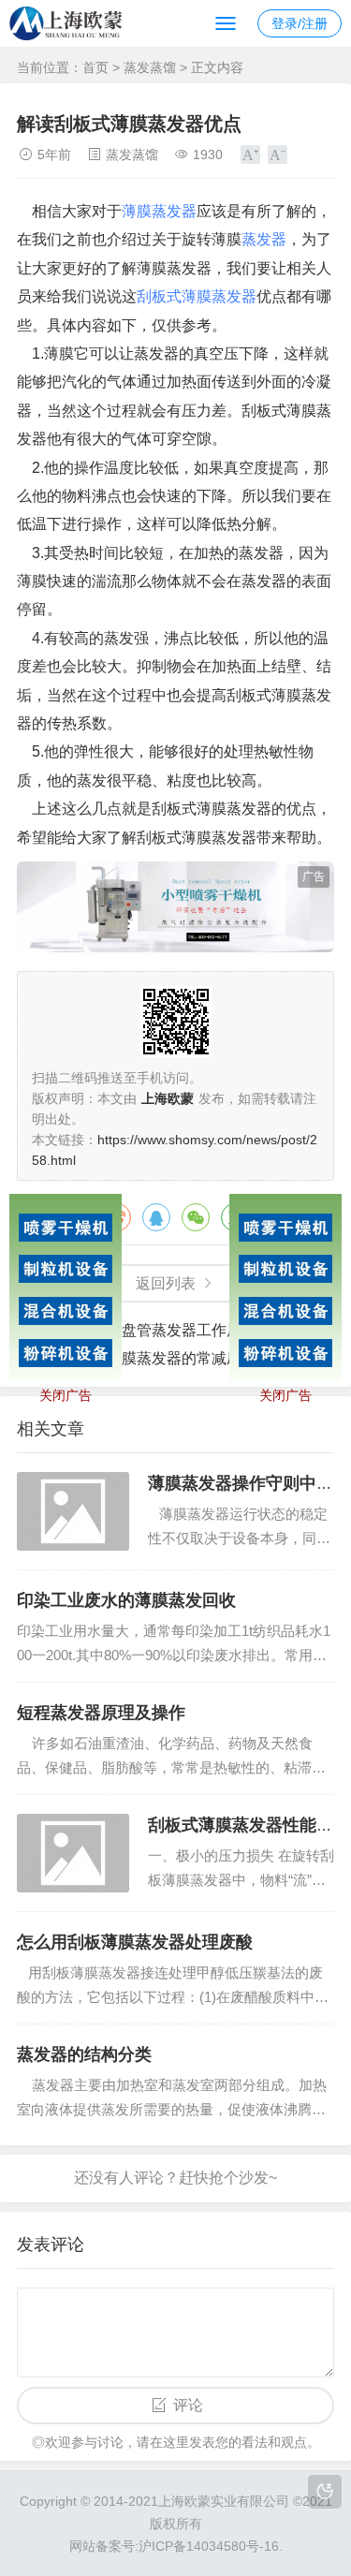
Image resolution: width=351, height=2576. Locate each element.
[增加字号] (250, 155)
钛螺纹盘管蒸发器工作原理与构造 (189, 1330)
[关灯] (325, 2492)
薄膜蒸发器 (159, 211)
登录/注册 (300, 23)
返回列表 (166, 1283)
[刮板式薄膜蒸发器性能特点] (73, 1853)
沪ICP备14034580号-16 (209, 2546)
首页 (95, 67)
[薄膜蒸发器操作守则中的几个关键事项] (73, 1511)
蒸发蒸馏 (150, 67)
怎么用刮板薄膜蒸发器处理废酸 (135, 1942)
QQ (156, 1217)
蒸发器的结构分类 (84, 2054)
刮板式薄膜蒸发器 (197, 296)
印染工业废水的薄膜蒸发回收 (126, 1600)
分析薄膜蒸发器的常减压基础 (174, 1358)
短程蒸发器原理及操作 (101, 1713)
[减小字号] (278, 155)
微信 (196, 1217)
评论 (188, 2405)
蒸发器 (264, 239)
